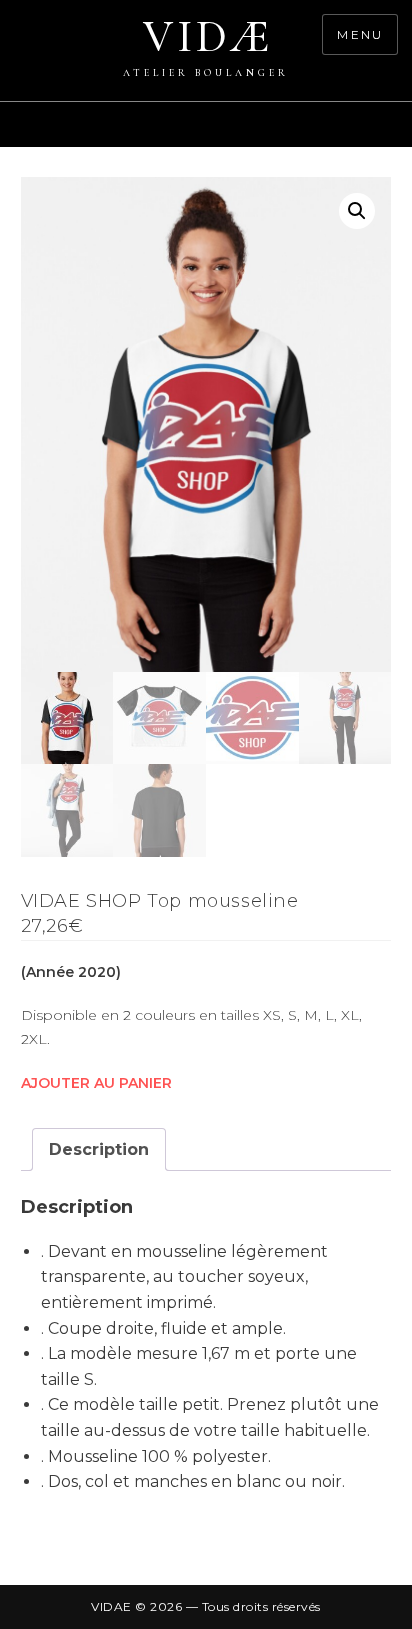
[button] (357, 211)
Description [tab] (99, 1149)
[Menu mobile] (402, 135)
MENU (360, 34)
